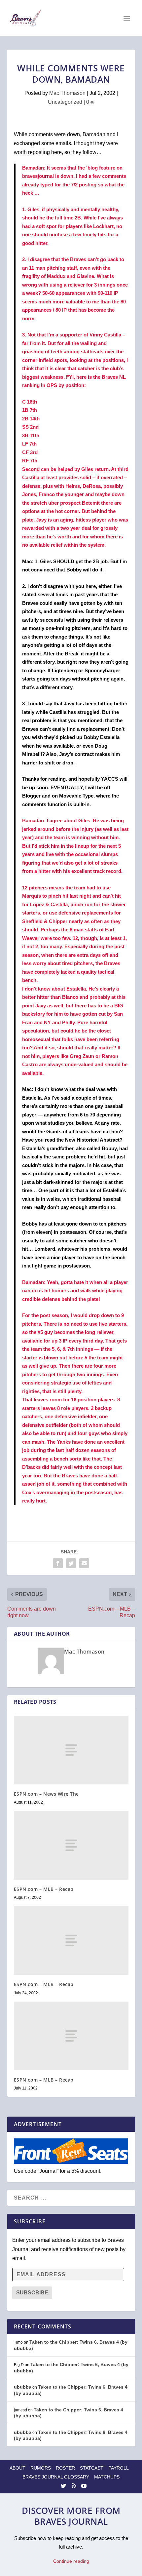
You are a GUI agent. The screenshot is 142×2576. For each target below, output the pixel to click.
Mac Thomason (67, 93)
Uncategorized (65, 102)
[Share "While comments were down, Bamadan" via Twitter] (71, 1563)
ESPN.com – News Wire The (46, 1794)
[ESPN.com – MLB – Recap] (71, 1845)
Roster (65, 2468)
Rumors (41, 2468)
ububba (23, 2387)
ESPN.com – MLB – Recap (44, 1889)
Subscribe (32, 2293)
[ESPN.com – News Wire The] (71, 1750)
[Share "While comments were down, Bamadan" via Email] (84, 1563)
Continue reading (71, 2561)
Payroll (119, 2468)
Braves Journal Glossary (56, 2477)
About (18, 2468)
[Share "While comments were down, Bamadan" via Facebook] (58, 1563)
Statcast (92, 2468)
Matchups (107, 2477)
